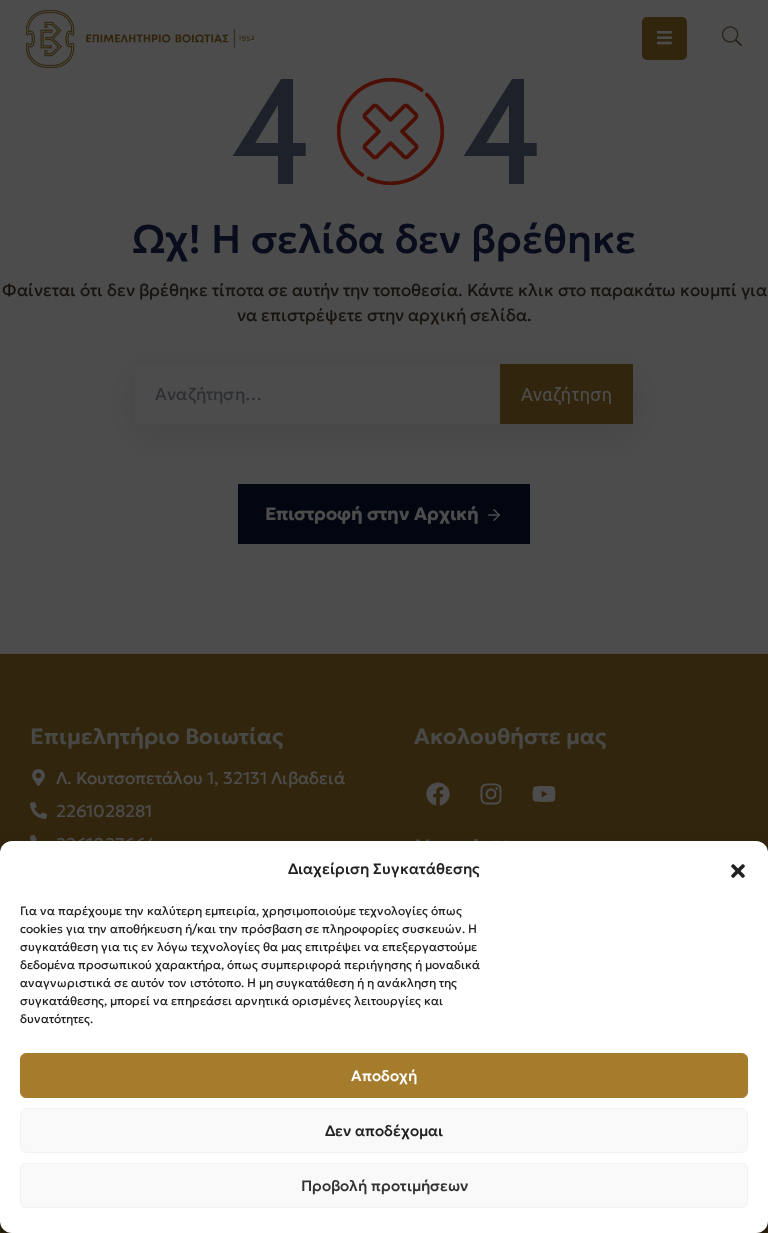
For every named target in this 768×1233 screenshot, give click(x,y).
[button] (738, 869)
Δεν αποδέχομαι (384, 1130)
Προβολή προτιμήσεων (384, 1185)
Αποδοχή (384, 1075)
